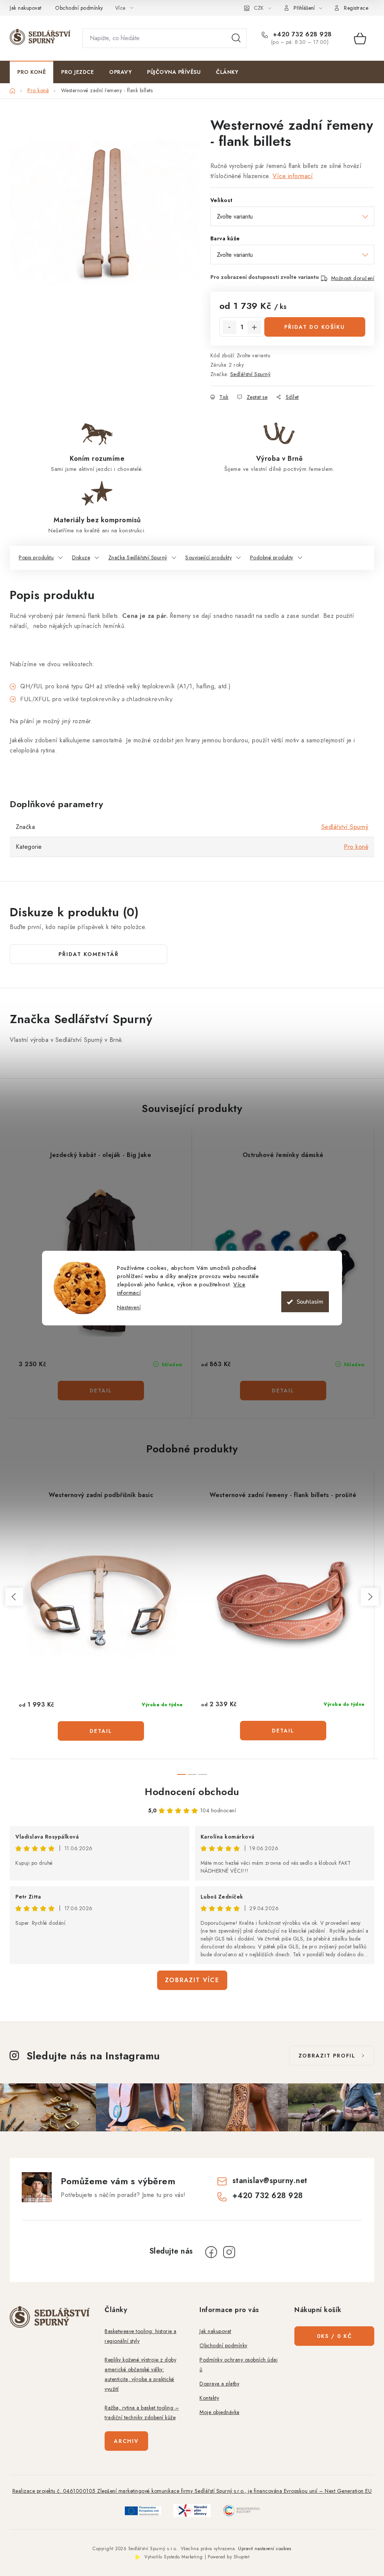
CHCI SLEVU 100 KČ (267, 1315)
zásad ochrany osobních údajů (287, 1338)
